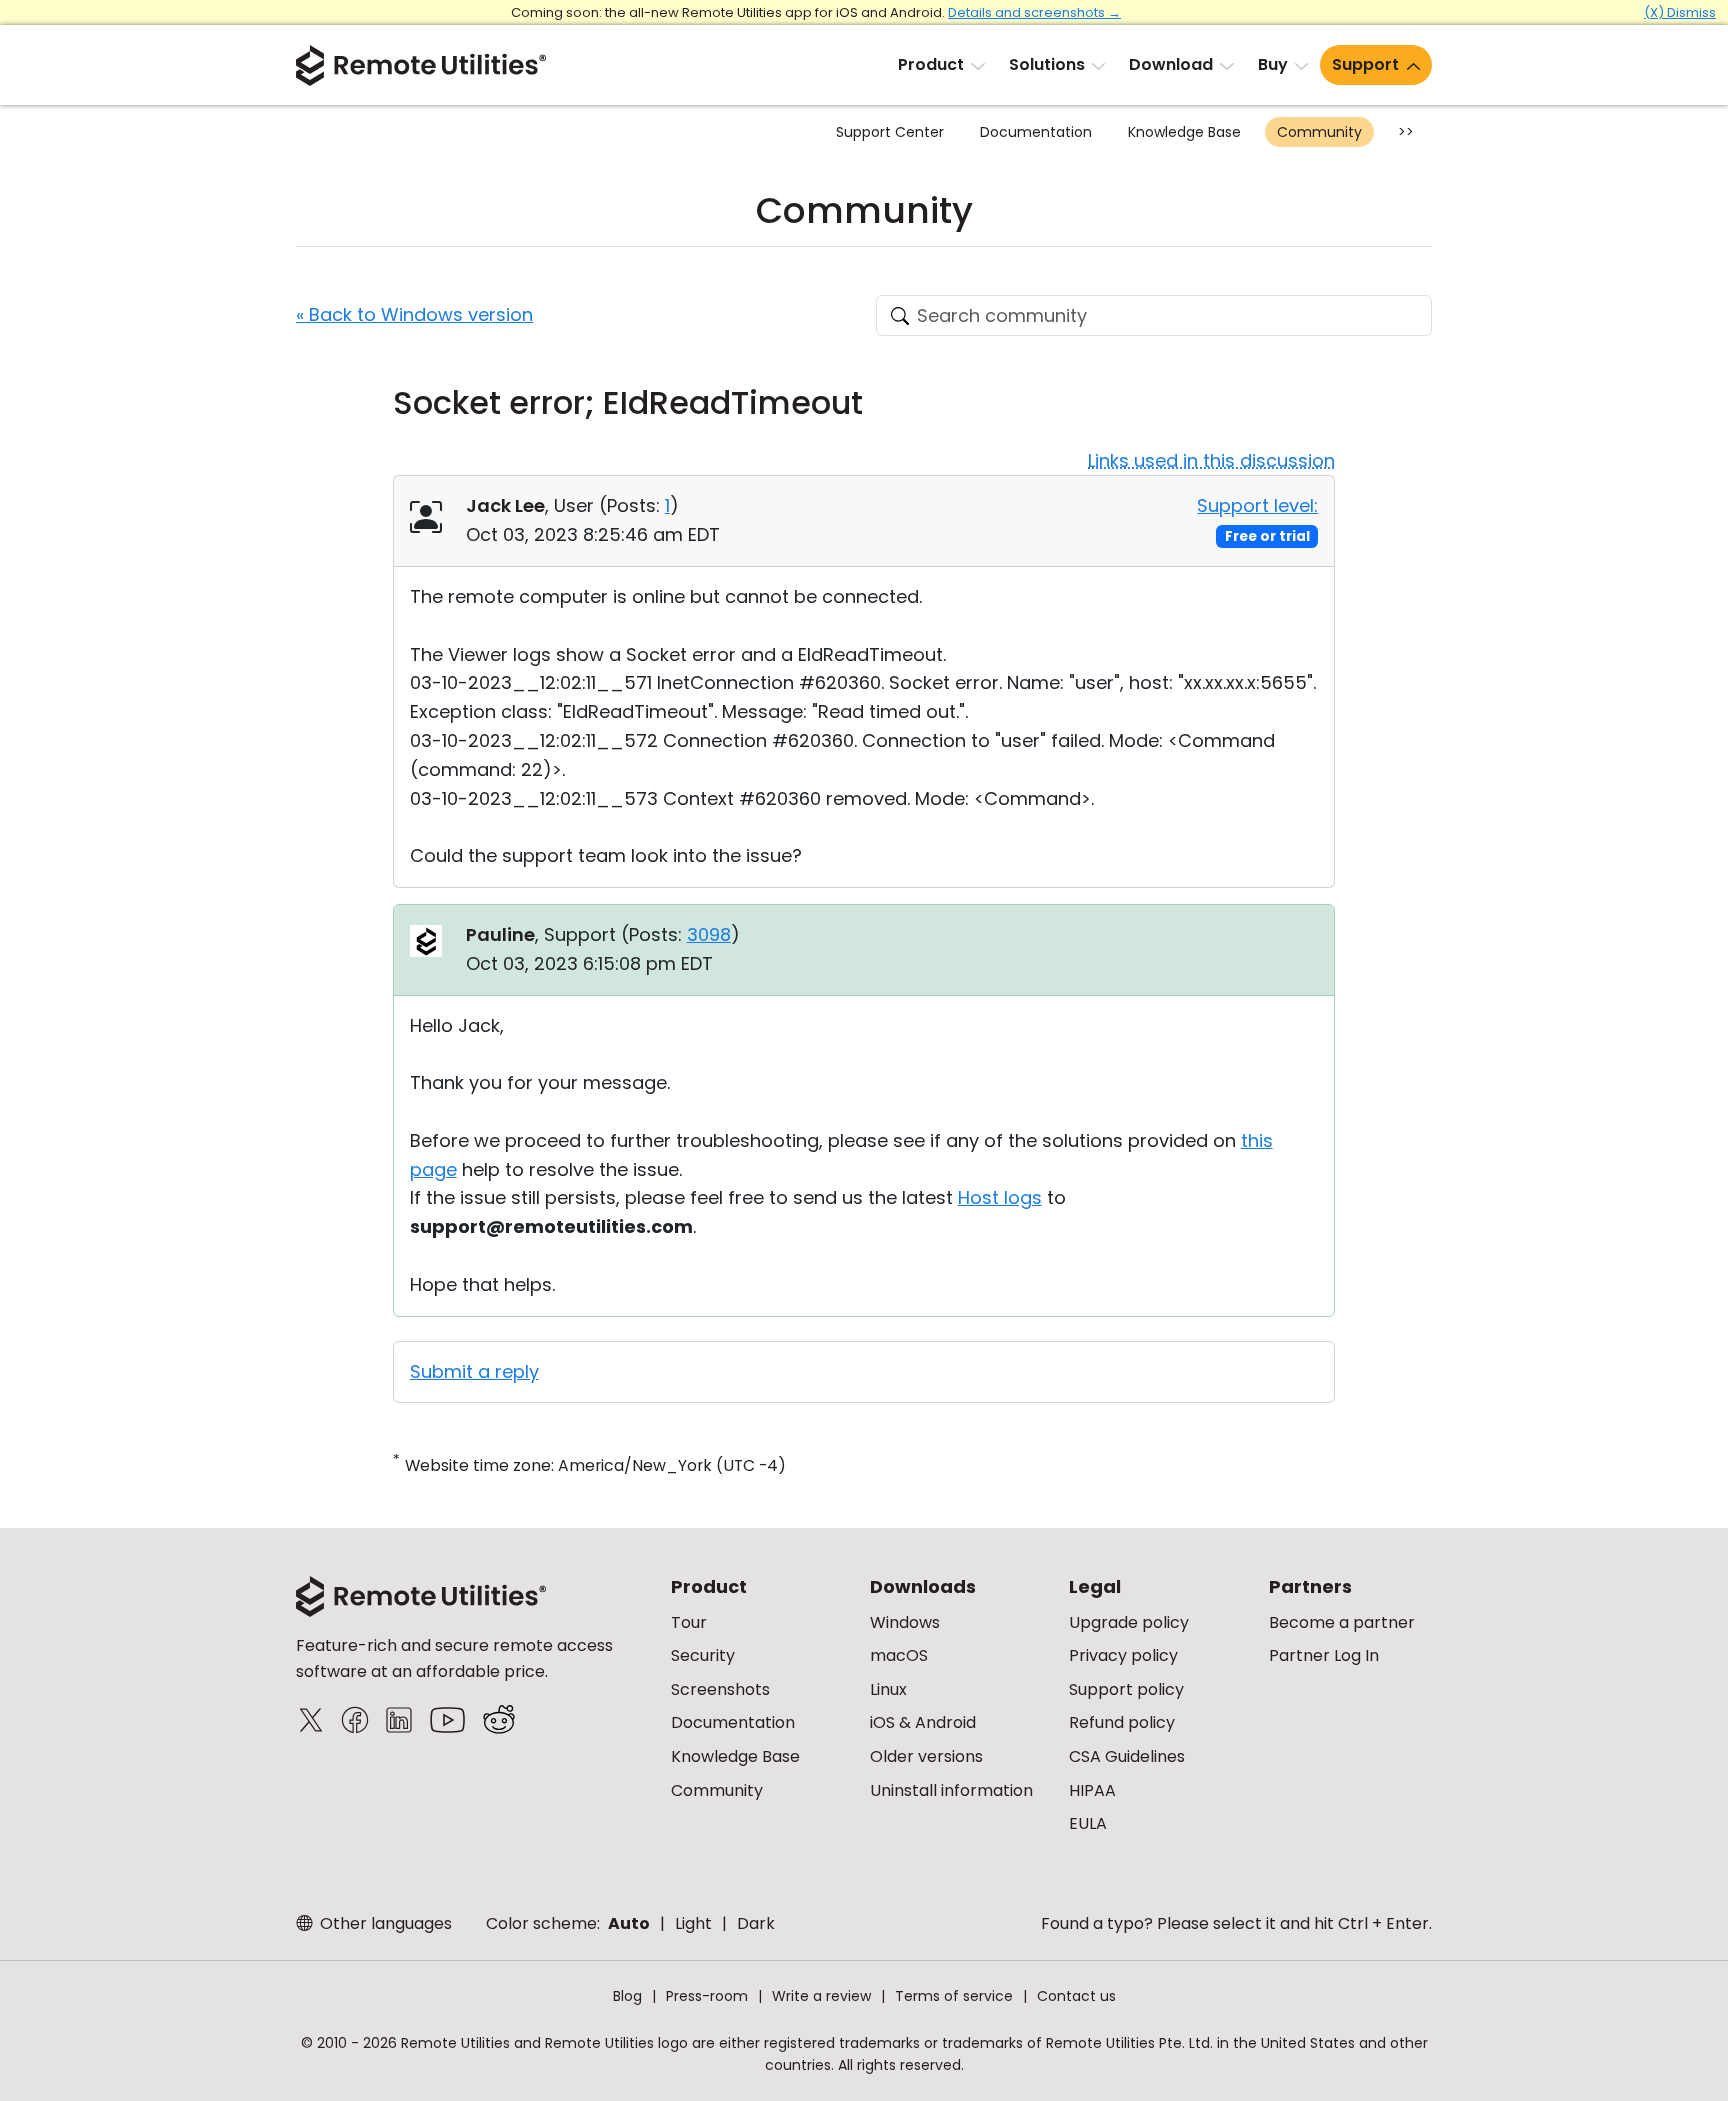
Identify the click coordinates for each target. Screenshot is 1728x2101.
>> (1406, 132)
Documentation (1036, 132)
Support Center (890, 132)
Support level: (1257, 505)
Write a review (821, 1996)
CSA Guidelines (1127, 1756)
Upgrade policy (1129, 1622)
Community (1319, 132)
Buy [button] (1273, 64)
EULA (1088, 1823)
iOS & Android (923, 1722)
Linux (888, 1689)
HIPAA (1092, 1790)
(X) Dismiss (1680, 12)
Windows (905, 1622)
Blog (627, 1996)
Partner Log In (1324, 1655)
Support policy (1126, 1689)
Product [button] (931, 64)
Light (693, 1923)
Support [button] (1365, 64)
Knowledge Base (1184, 132)
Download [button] (1171, 64)
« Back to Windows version (414, 314)
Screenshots (720, 1689)
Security (703, 1655)
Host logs (1000, 1197)
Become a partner (1342, 1622)
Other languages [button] (384, 1923)
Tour (689, 1622)
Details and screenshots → (1034, 12)
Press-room (707, 1996)
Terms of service (954, 1996)
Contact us (1076, 1996)
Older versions (926, 1756)
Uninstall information (951, 1790)
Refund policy (1122, 1722)
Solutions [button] (1047, 64)
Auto (629, 1923)
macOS (899, 1655)
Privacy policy (1123, 1655)
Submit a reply (474, 1371)
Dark (756, 1923)
